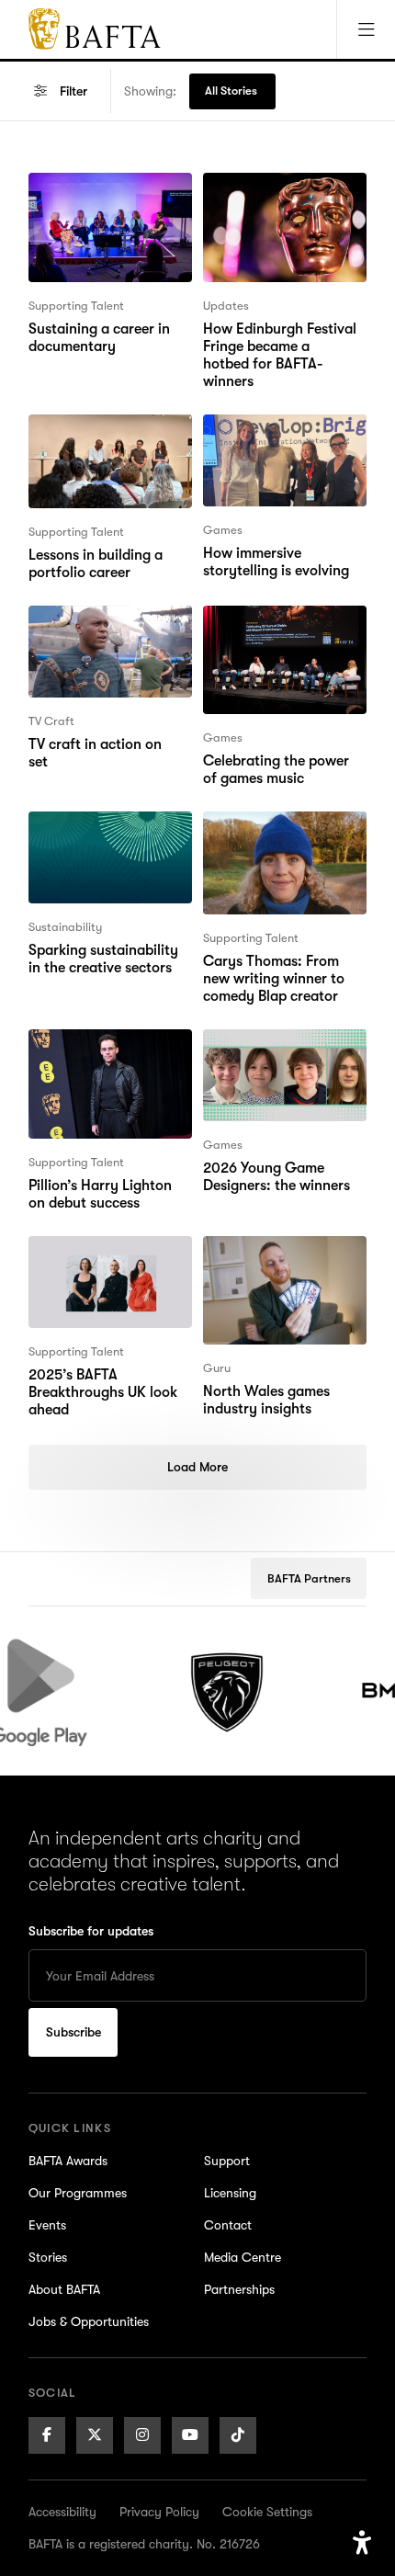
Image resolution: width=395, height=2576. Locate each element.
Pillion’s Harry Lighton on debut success (110, 1051)
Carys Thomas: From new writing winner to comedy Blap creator (274, 845)
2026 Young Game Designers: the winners (276, 1051)
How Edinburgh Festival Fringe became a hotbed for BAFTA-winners (282, 206)
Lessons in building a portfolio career (96, 437)
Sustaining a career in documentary (99, 195)
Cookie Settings (267, 2512)
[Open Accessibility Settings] (362, 2543)
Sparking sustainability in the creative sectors (103, 834)
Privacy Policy (159, 2512)
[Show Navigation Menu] (366, 29)
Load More (197, 1467)
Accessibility (62, 2512)
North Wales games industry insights (266, 1258)
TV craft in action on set (106, 617)
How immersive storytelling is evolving (276, 437)
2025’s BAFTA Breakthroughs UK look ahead (103, 1269)
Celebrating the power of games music (276, 628)
